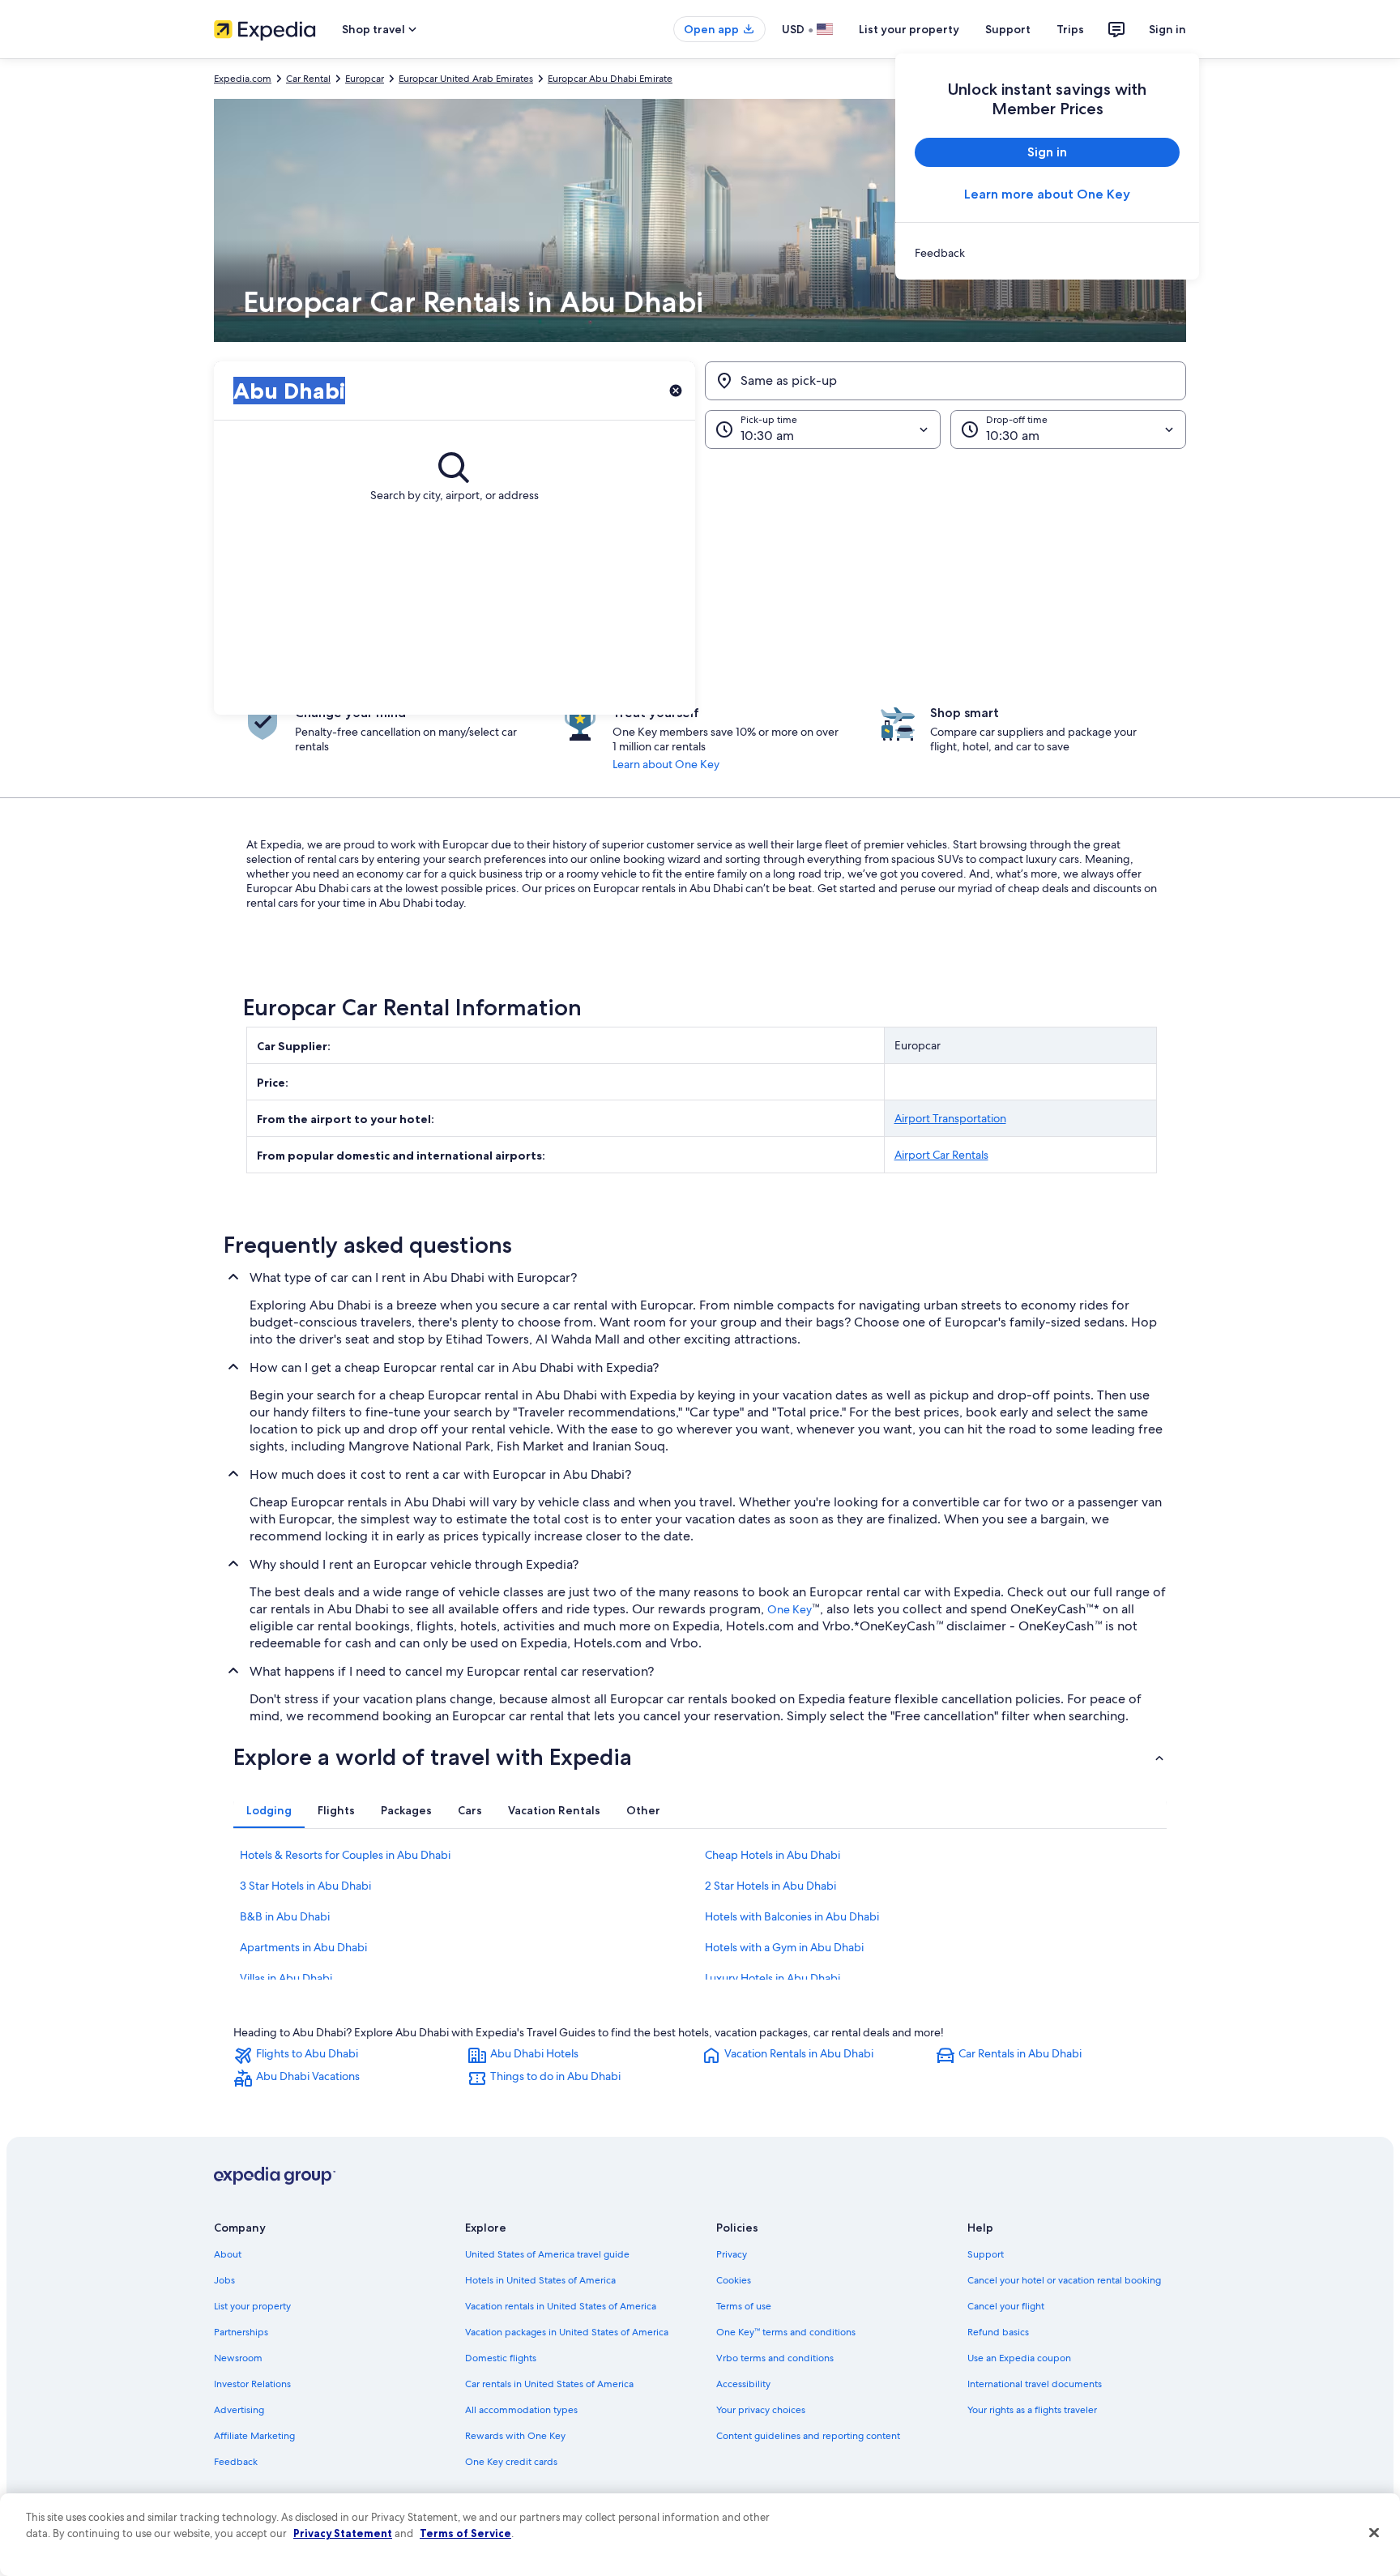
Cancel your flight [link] (1006, 2306)
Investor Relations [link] (252, 2384)
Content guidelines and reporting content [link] (808, 2436)
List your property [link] (252, 2306)
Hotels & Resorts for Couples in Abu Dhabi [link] (345, 1855)
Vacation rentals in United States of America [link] (561, 2306)
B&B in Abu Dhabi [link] (285, 1916)
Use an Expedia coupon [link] (1019, 2358)
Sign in (1167, 29)
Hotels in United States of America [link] (540, 2280)
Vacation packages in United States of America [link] (567, 2332)
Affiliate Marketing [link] (254, 2436)
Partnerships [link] (241, 2332)
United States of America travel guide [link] (547, 2254)
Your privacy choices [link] (761, 2410)
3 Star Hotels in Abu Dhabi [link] (305, 1886)
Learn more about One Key (1047, 194)
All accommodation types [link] (521, 2410)
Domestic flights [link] (501, 2358)
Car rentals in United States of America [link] (549, 2384)
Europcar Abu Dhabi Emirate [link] (610, 79)
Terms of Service (465, 2533)
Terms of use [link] (744, 2306)
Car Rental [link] (308, 79)
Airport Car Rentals (941, 1155)
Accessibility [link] (743, 2384)
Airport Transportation (950, 1118)
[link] (1047, 253)
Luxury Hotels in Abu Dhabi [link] (773, 1978)
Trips (1070, 29)
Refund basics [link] (998, 2332)
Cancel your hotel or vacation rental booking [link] (1064, 2280)
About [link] (228, 2254)
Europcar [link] (365, 79)
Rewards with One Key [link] (515, 2436)
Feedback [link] (236, 2462)
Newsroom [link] (238, 2358)
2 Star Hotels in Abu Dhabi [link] (770, 1886)
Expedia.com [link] (243, 79)
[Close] (1374, 2533)
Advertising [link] (239, 2410)
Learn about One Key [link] (666, 764)
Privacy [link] (732, 2254)
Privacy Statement (343, 2533)
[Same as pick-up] (945, 381)
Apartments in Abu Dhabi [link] (303, 1947)
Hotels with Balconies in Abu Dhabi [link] (792, 1916)
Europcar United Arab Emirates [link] (466, 79)
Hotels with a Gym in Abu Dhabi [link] (784, 1947)
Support (1008, 29)
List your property (909, 29)
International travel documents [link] (1035, 2384)
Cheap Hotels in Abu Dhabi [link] (773, 1855)
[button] (700, 582)
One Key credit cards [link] (511, 2462)
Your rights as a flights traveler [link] (1032, 2410)
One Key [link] (790, 1609)
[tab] (269, 1810)
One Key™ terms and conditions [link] (786, 2332)
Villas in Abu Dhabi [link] (286, 1978)
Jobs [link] (224, 2280)
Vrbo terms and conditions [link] (775, 2358)
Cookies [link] (734, 2280)
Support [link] (986, 2254)
